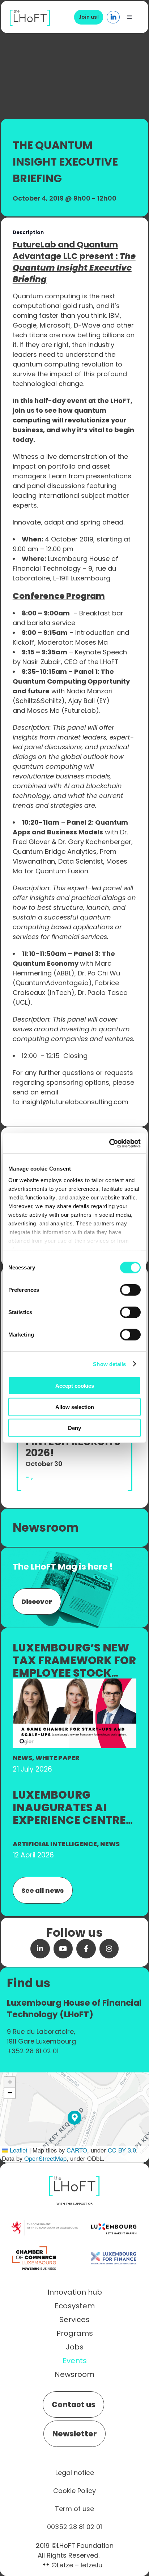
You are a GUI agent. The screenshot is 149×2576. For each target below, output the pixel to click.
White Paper (58, 1758)
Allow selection (75, 1407)
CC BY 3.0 (122, 2150)
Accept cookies (75, 1386)
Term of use (74, 2509)
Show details (109, 1364)
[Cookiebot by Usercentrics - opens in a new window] (109, 1143)
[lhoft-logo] (30, 14)
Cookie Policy (74, 2491)
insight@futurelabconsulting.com (75, 1102)
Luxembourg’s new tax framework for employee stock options (74, 1667)
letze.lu (91, 2565)
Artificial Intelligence (55, 1844)
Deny (74, 1428)
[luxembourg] (114, 2217)
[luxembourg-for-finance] (114, 2246)
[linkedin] (40, 1949)
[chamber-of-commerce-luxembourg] (35, 2246)
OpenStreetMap (45, 2158)
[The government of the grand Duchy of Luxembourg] (44, 2224)
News (22, 1758)
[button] (75, 2118)
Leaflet (18, 2150)
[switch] (130, 1290)
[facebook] (86, 1949)
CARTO (77, 2150)
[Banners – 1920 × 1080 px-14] (74, 1682)
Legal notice (75, 2473)
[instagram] (109, 1949)
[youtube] (63, 1949)
